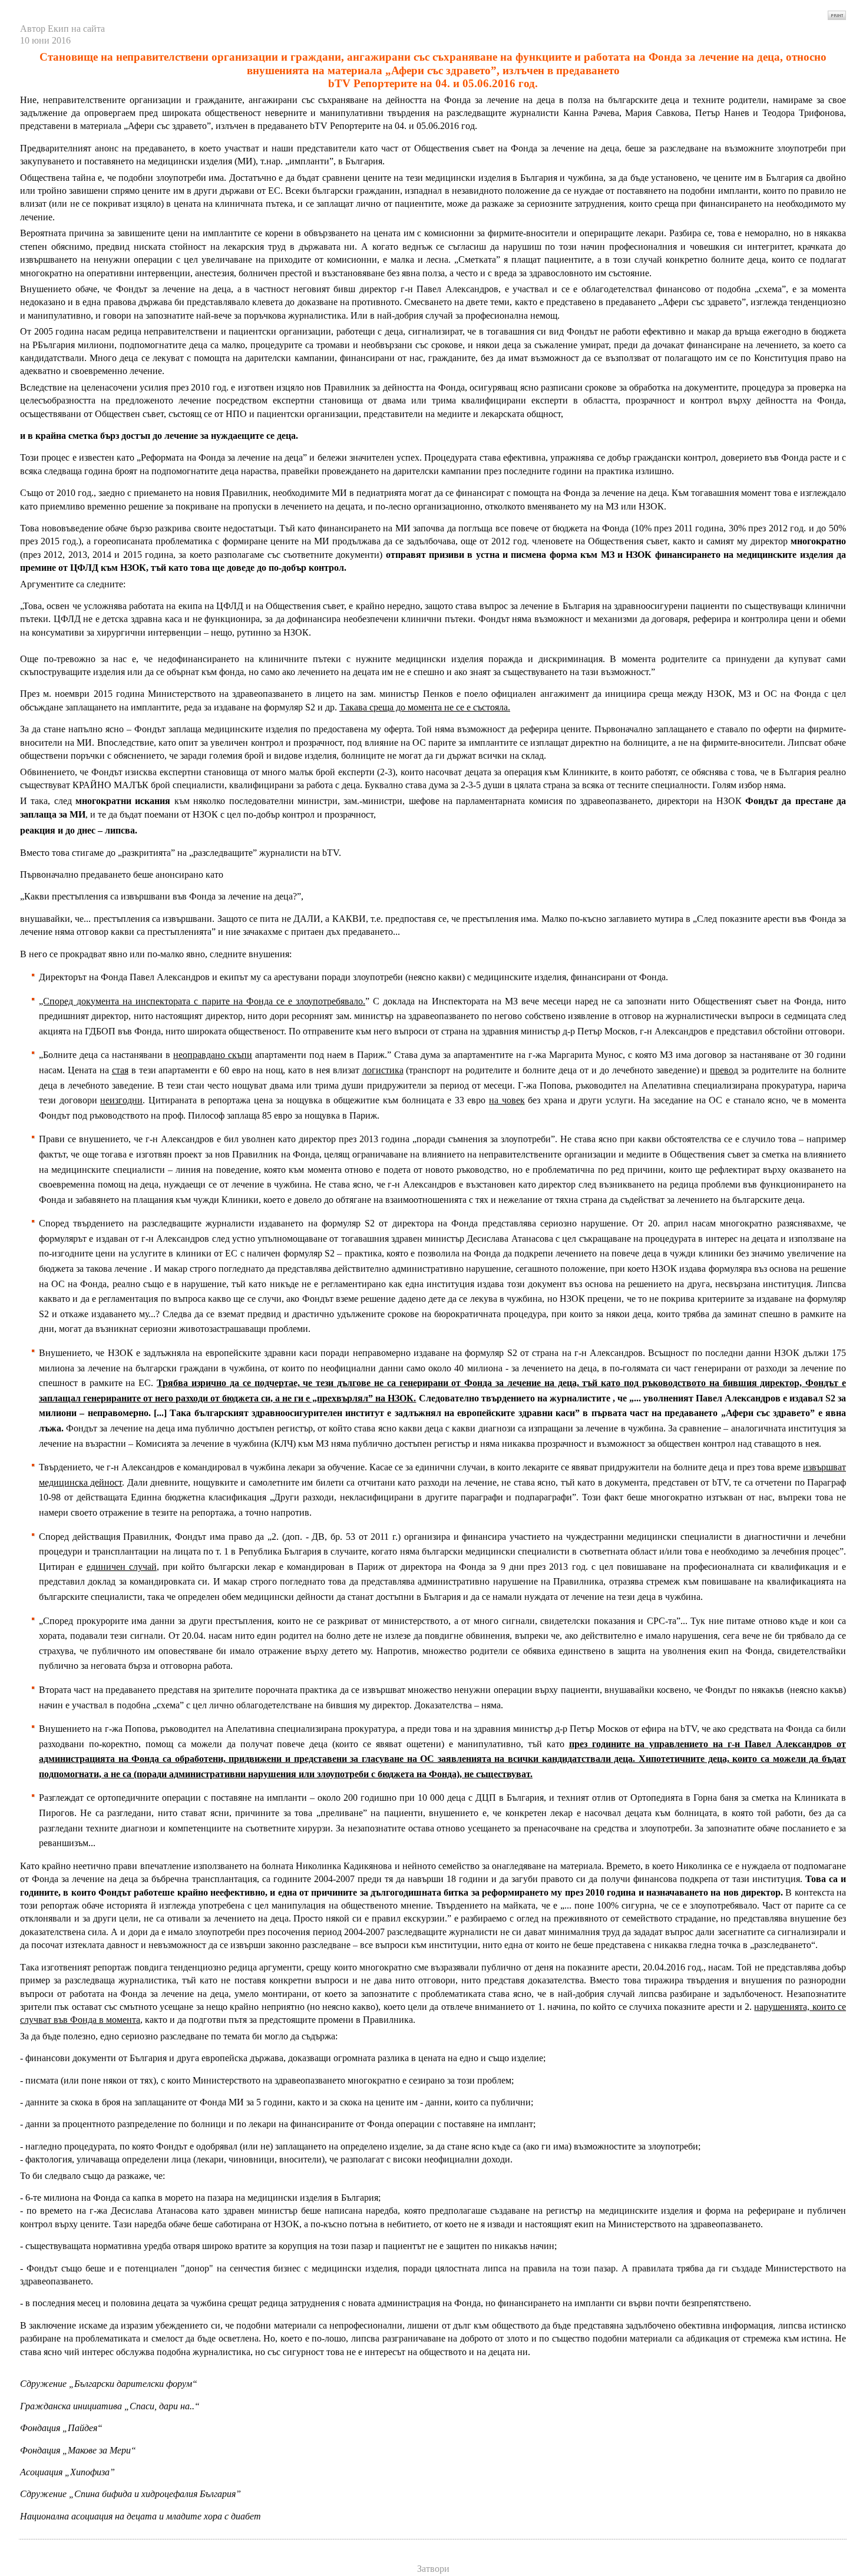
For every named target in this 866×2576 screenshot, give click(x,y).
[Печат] (837, 12)
